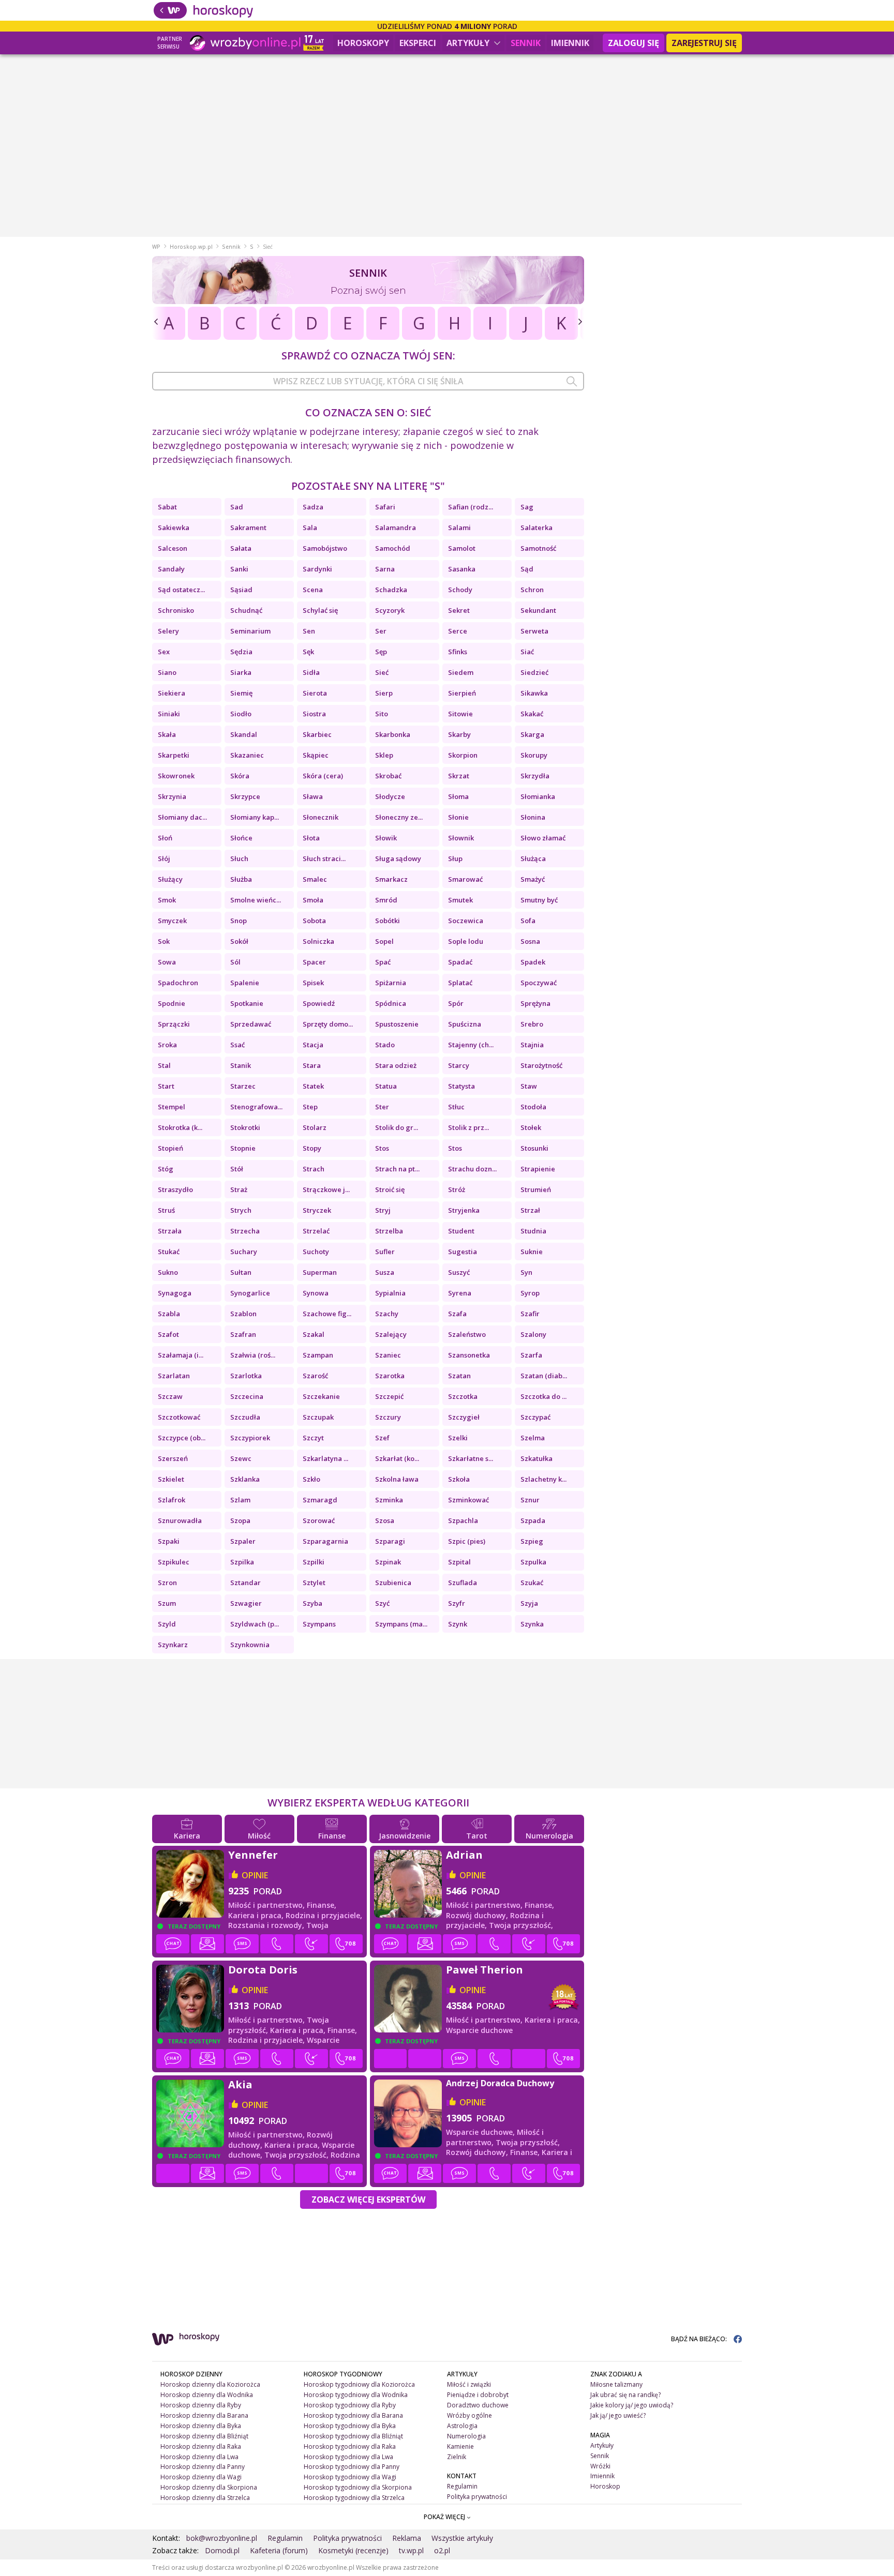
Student (461, 1231)
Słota (311, 838)
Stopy (312, 1148)
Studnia (533, 1231)
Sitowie (460, 714)
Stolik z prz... (468, 1127)
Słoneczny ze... (399, 817)
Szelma (533, 1438)
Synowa (316, 1293)
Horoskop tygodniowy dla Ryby (350, 2405)
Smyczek (172, 921)
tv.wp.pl (411, 2550)
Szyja (529, 1603)
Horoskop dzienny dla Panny (203, 2467)
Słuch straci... (324, 858)
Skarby (459, 734)
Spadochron (178, 983)
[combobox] (368, 381)
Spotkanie (247, 1003)
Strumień (536, 1189)
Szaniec (388, 1355)
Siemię (241, 693)
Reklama (407, 2538)
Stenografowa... (256, 1107)
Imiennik (570, 43)
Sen (309, 631)
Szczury (388, 1417)
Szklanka (245, 1479)
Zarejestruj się (704, 43)
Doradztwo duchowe (478, 2405)
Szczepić (389, 1396)
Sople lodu (466, 941)
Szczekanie (321, 1396)
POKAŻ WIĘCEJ (445, 2517)
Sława (313, 796)
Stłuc (456, 1107)
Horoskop (605, 2486)
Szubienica (393, 1583)
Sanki (239, 569)
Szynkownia (250, 1645)
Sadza (313, 507)
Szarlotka (246, 1376)
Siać (527, 652)
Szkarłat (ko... (397, 1458)
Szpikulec (174, 1562)
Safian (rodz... (471, 507)
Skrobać (388, 776)
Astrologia (462, 2426)
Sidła (311, 672)
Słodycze (390, 796)
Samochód (393, 548)
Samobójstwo (325, 548)
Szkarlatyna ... (325, 1458)
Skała (167, 734)
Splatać (460, 983)
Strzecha (245, 1231)
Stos (382, 1148)
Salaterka (537, 528)
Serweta (534, 631)
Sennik (526, 43)
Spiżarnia (391, 983)
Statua (386, 1086)
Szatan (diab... (544, 1376)
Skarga (532, 734)
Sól (235, 962)
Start (166, 1086)
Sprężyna (535, 1003)
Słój (164, 858)
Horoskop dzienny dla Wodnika (207, 2395)
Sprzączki (174, 1024)
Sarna (385, 569)
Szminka (389, 1500)
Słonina (533, 817)
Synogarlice (250, 1293)
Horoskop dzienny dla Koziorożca (210, 2384)
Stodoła (533, 1107)
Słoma (458, 796)
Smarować (465, 879)
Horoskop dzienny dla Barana (204, 2415)
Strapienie (538, 1169)
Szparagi (390, 1541)
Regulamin (462, 2486)
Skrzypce (245, 796)
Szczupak (318, 1417)
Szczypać (535, 1417)
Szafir (530, 1314)
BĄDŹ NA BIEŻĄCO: (700, 2339)
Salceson (173, 548)
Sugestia (463, 1252)
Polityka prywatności (477, 2497)
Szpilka (242, 1562)
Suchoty (316, 1252)
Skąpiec (316, 755)
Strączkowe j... (326, 1189)
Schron (532, 590)
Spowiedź (319, 1003)
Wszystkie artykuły (462, 2538)
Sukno (168, 1272)
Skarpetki (174, 755)
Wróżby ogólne (470, 2415)
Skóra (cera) (323, 776)
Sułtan (241, 1272)
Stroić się (390, 1189)
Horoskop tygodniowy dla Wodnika (356, 2395)
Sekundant (538, 610)
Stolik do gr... (397, 1127)
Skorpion (463, 755)
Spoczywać (539, 983)
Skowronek (176, 776)
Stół (237, 1169)
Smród (386, 900)
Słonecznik (321, 817)
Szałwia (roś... (253, 1355)
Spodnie (172, 1003)
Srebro (532, 1024)
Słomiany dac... (182, 817)
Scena (313, 590)
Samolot (462, 548)
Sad (237, 507)
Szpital (459, 1562)
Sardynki (317, 569)
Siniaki (169, 714)
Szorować (319, 1520)
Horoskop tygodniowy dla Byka (350, 2426)
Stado (385, 1045)
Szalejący (391, 1334)
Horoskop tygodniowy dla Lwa (348, 2457)
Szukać (532, 1583)
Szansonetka (469, 1355)
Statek (313, 1086)
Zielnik (457, 2457)
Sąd (527, 569)
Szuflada (463, 1583)
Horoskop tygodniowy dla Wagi (350, 2477)
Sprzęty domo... (328, 1024)
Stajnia (532, 1045)
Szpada (533, 1520)
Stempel (172, 1107)
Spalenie (245, 983)
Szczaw (170, 1396)
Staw (529, 1086)
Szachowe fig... (327, 1314)
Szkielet (171, 1479)
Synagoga (175, 1293)
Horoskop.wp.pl (191, 247)
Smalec (315, 879)
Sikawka (534, 693)
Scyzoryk (390, 610)
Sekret (459, 610)
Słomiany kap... (255, 817)
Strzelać (316, 1231)
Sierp (384, 693)
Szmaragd (320, 1500)
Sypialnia (390, 1293)
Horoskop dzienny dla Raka (201, 2446)
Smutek (460, 900)
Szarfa (531, 1355)
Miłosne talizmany (616, 2384)
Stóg (166, 1169)
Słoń (165, 838)
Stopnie (243, 1148)
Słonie (458, 817)
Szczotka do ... (543, 1396)
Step (310, 1107)
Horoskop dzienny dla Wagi (201, 2477)
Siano (167, 672)
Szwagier (246, 1603)
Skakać (532, 714)
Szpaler (243, 1541)
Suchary (244, 1252)
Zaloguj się (634, 43)
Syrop (530, 1293)
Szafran (243, 1334)
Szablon (243, 1314)
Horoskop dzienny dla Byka (201, 2426)
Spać (383, 962)
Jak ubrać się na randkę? (625, 2395)
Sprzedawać (251, 1024)
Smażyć (533, 879)
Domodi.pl (222, 2550)
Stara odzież (396, 1065)
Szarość (315, 1376)
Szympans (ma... (401, 1624)
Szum (167, 1603)
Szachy (387, 1314)
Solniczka (318, 941)
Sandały (171, 569)
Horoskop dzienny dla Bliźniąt (204, 2436)
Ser (381, 631)
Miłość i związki (469, 2384)
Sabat (167, 507)
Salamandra (396, 528)
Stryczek (317, 1210)
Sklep (384, 755)
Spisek (313, 983)
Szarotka (390, 1376)
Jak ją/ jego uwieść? (618, 2415)
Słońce (241, 838)
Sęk (308, 652)
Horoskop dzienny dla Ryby (201, 2405)
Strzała (170, 1231)
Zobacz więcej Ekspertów (368, 2200)
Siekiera (172, 693)
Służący (170, 879)
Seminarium (250, 631)
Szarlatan (174, 1376)
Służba (241, 879)
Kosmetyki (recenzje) (353, 2550)
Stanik (241, 1065)
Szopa (240, 1520)
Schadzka (391, 590)
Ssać (237, 1045)
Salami (459, 528)
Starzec (243, 1086)
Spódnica (391, 1003)
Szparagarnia (325, 1541)
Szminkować (468, 1500)
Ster (382, 1107)
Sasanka (462, 569)
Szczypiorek (250, 1438)
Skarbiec (317, 734)
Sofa (528, 921)
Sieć (382, 672)
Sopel (384, 941)
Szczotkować (179, 1417)
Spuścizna (465, 1024)
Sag (527, 507)
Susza (385, 1272)
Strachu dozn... (472, 1169)
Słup (455, 858)
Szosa (385, 1520)
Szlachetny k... (543, 1479)
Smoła (313, 900)
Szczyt (313, 1438)
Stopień (170, 1148)
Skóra (240, 776)
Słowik (386, 838)
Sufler (385, 1252)
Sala (310, 528)
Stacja (313, 1045)
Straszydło (175, 1189)
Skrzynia (172, 796)
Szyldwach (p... (255, 1624)
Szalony (533, 1334)
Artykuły (469, 43)
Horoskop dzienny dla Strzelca (205, 2498)
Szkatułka (537, 1458)
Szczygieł (464, 1417)
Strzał (530, 1210)
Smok (167, 900)
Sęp (381, 652)
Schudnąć (246, 610)
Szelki (458, 1438)
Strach (314, 1169)
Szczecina (247, 1396)
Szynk (458, 1624)
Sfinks (458, 652)
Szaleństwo (467, 1334)
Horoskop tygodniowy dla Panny (352, 2467)
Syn (526, 1272)
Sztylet (314, 1583)
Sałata (241, 548)
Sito (382, 714)
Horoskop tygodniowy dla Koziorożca (359, 2384)
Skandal (244, 734)
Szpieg (532, 1541)
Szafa (457, 1314)
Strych (241, 1210)
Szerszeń (173, 1458)
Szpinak (388, 1562)
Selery (168, 631)
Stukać (169, 1252)
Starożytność (541, 1065)
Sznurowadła (180, 1520)
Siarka (241, 672)
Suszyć (459, 1272)
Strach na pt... (397, 1169)
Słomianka (538, 796)
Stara (312, 1065)
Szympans (319, 1624)
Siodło (241, 714)
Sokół (239, 941)
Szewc (241, 1458)
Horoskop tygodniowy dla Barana (353, 2415)
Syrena (460, 1293)
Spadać (460, 962)
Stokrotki (245, 1127)
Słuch (239, 858)
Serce (458, 631)
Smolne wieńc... (256, 900)
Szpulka (533, 1562)
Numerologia (466, 2436)
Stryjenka (464, 1210)
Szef (382, 1438)
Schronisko (176, 610)
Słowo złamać (543, 838)
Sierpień (462, 693)
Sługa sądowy (398, 858)
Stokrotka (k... (180, 1127)
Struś (166, 1210)
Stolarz (315, 1127)
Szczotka (463, 1396)
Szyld (167, 1624)
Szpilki (314, 1562)
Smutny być (539, 900)
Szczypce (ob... (182, 1438)
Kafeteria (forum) (279, 2550)
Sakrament (248, 528)
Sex (164, 652)
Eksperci (418, 43)
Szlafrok (172, 1500)
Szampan (318, 1355)
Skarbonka (393, 734)
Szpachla (463, 1520)
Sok (164, 941)
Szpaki (169, 1541)
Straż (239, 1189)
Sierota (315, 693)
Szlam (240, 1500)
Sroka (167, 1045)
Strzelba (389, 1231)
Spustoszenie (397, 1024)
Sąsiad (241, 590)
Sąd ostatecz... (181, 590)
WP (156, 247)
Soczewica (466, 921)
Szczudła (245, 1417)
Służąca (533, 858)
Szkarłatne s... (471, 1458)
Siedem (461, 672)
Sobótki (388, 921)
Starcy (459, 1065)
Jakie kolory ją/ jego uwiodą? (632, 2405)
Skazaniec (247, 755)
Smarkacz (391, 879)
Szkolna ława (397, 1479)
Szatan (459, 1376)
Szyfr (457, 1603)
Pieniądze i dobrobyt (478, 2395)
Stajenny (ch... (471, 1045)
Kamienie (460, 2446)
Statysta (461, 1086)
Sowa (167, 962)
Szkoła (459, 1479)
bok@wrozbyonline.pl (222, 2538)
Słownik (461, 838)
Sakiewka (174, 528)
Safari (385, 507)
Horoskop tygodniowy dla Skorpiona (358, 2487)
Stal (164, 1065)
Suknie (532, 1252)
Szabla (169, 1314)
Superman (320, 1272)
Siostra (314, 714)
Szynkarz (173, 1645)
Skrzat (459, 776)
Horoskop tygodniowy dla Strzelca (354, 2498)
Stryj (383, 1210)
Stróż (457, 1189)
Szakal (314, 1334)
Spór (456, 1003)
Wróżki (600, 2466)
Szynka (532, 1624)
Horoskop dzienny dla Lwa (199, 2457)
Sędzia (241, 652)
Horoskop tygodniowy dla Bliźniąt (353, 2436)
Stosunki (534, 1148)
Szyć (382, 1603)
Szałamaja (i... (181, 1355)
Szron (167, 1583)
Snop (239, 921)
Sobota (314, 921)
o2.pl (442, 2550)
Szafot (168, 1334)
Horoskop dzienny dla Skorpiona (209, 2487)
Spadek (533, 962)
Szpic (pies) (467, 1541)
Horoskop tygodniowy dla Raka (350, 2446)
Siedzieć (534, 672)
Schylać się (320, 610)
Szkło (311, 1479)
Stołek (531, 1127)
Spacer (314, 962)
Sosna (530, 941)
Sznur (530, 1500)
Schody (460, 590)
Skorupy (534, 755)
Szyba (312, 1603)
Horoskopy (363, 43)
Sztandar (245, 1583)
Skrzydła (535, 776)
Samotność (538, 548)
